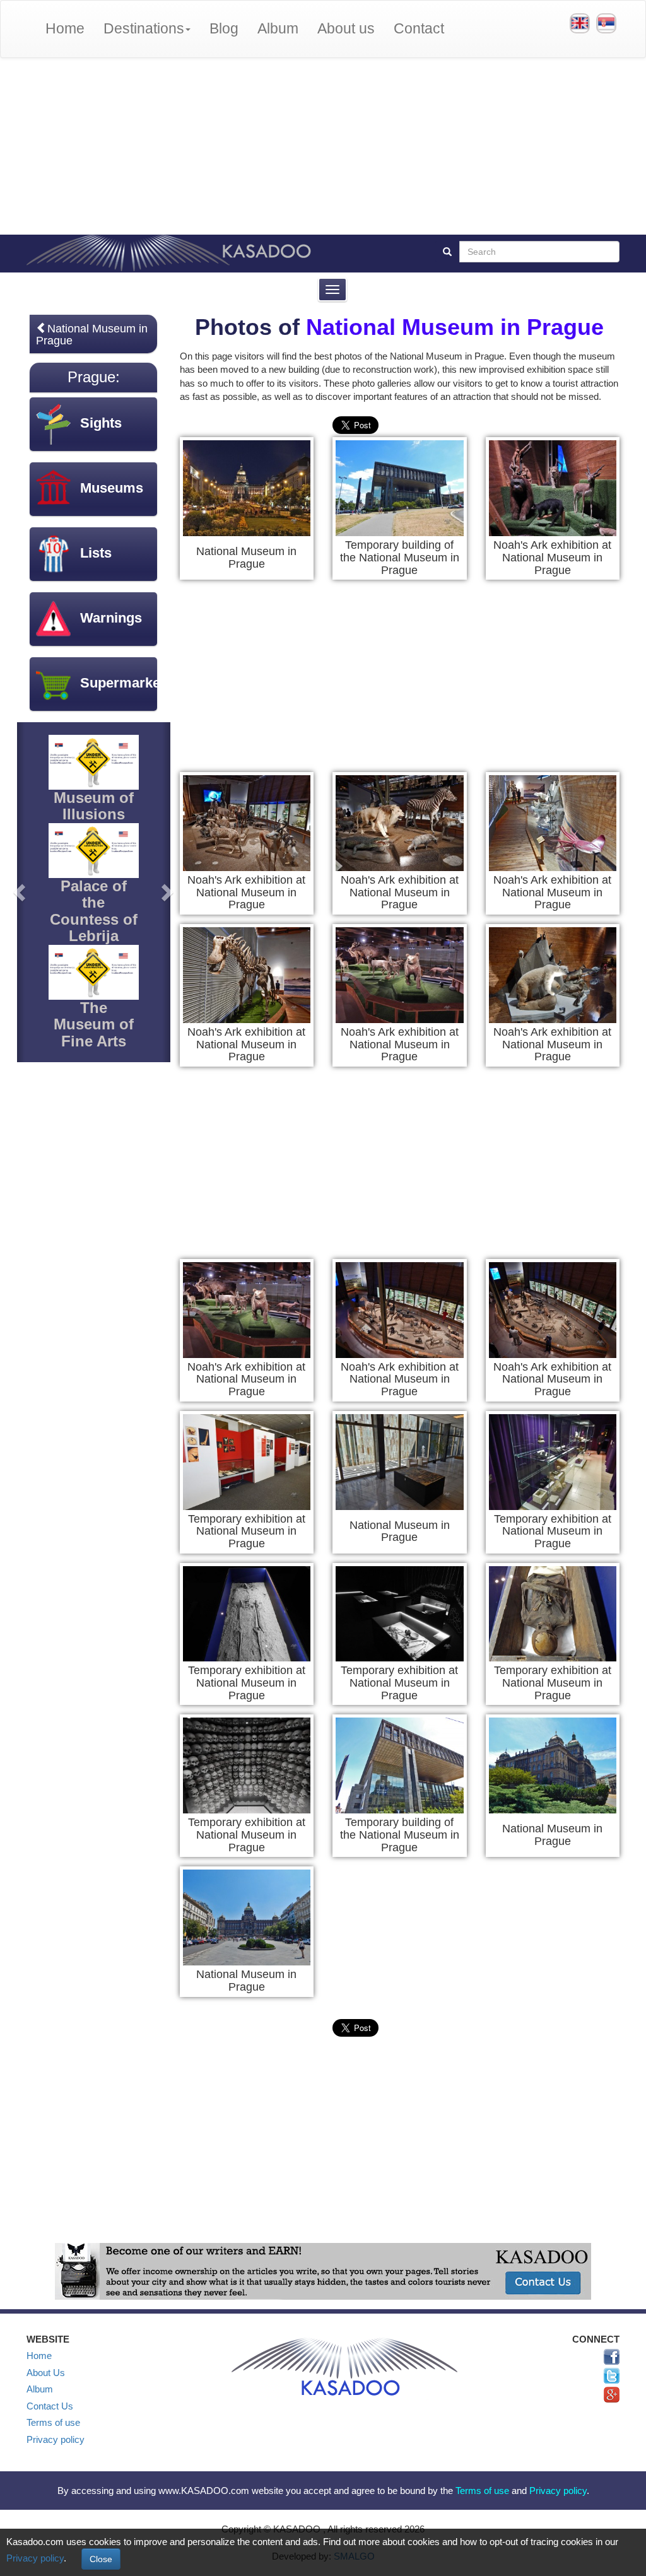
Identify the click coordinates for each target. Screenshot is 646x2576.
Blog (224, 29)
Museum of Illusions (94, 806)
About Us (46, 2373)
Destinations (144, 29)
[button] (21, 892)
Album (278, 29)
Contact (419, 29)
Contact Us (50, 2406)
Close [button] (101, 2559)
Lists (96, 553)
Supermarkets (126, 683)
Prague (91, 377)
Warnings (111, 618)
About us (346, 29)
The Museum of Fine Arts (94, 1024)
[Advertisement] (323, 146)
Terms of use (53, 2422)
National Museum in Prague (455, 327)
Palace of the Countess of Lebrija (94, 911)
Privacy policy (56, 2439)
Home (65, 29)
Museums (112, 488)
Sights (101, 423)
